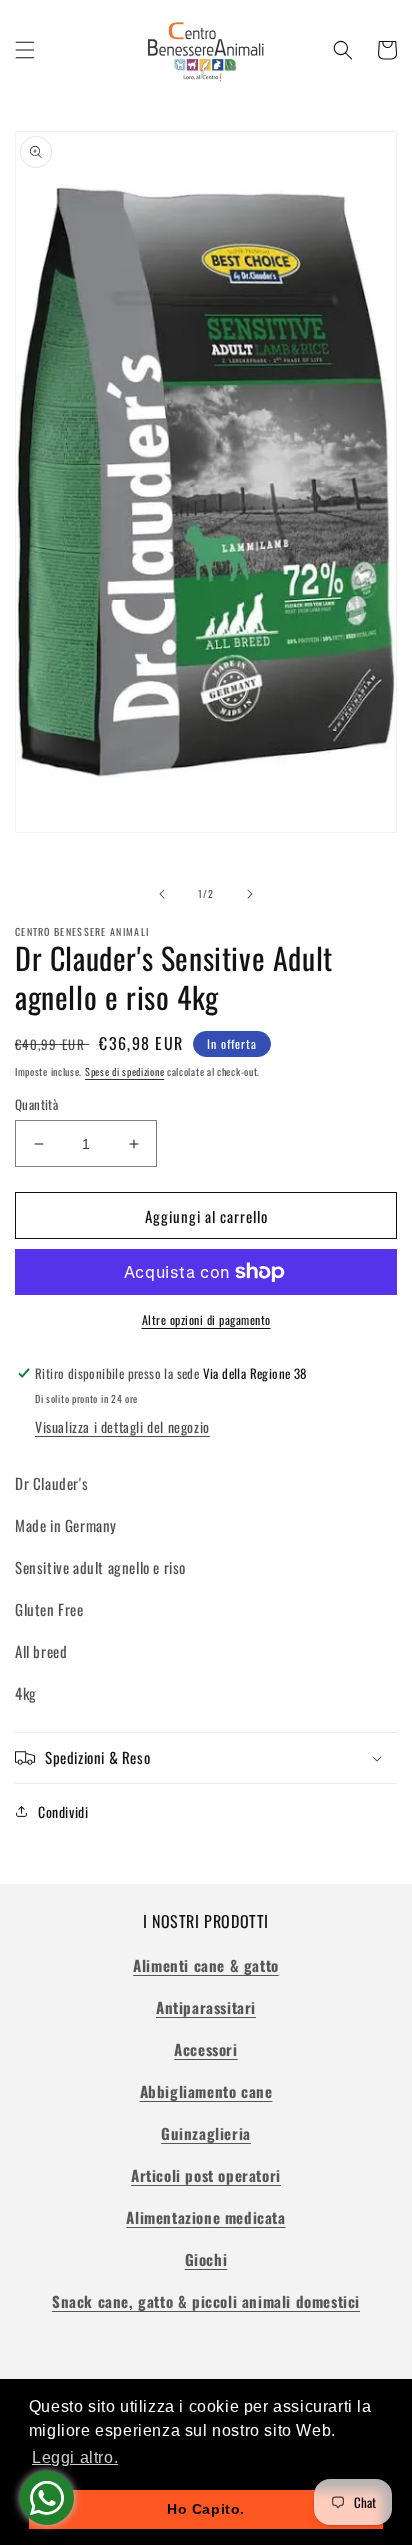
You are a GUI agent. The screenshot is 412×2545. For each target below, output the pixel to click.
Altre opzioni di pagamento (206, 1319)
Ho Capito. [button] (206, 2509)
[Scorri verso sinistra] (162, 894)
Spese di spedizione (124, 1071)
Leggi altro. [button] (75, 2457)
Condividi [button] (63, 1811)
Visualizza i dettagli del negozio (122, 1426)
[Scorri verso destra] (250, 894)
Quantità (36, 1104)
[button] (25, 50)
